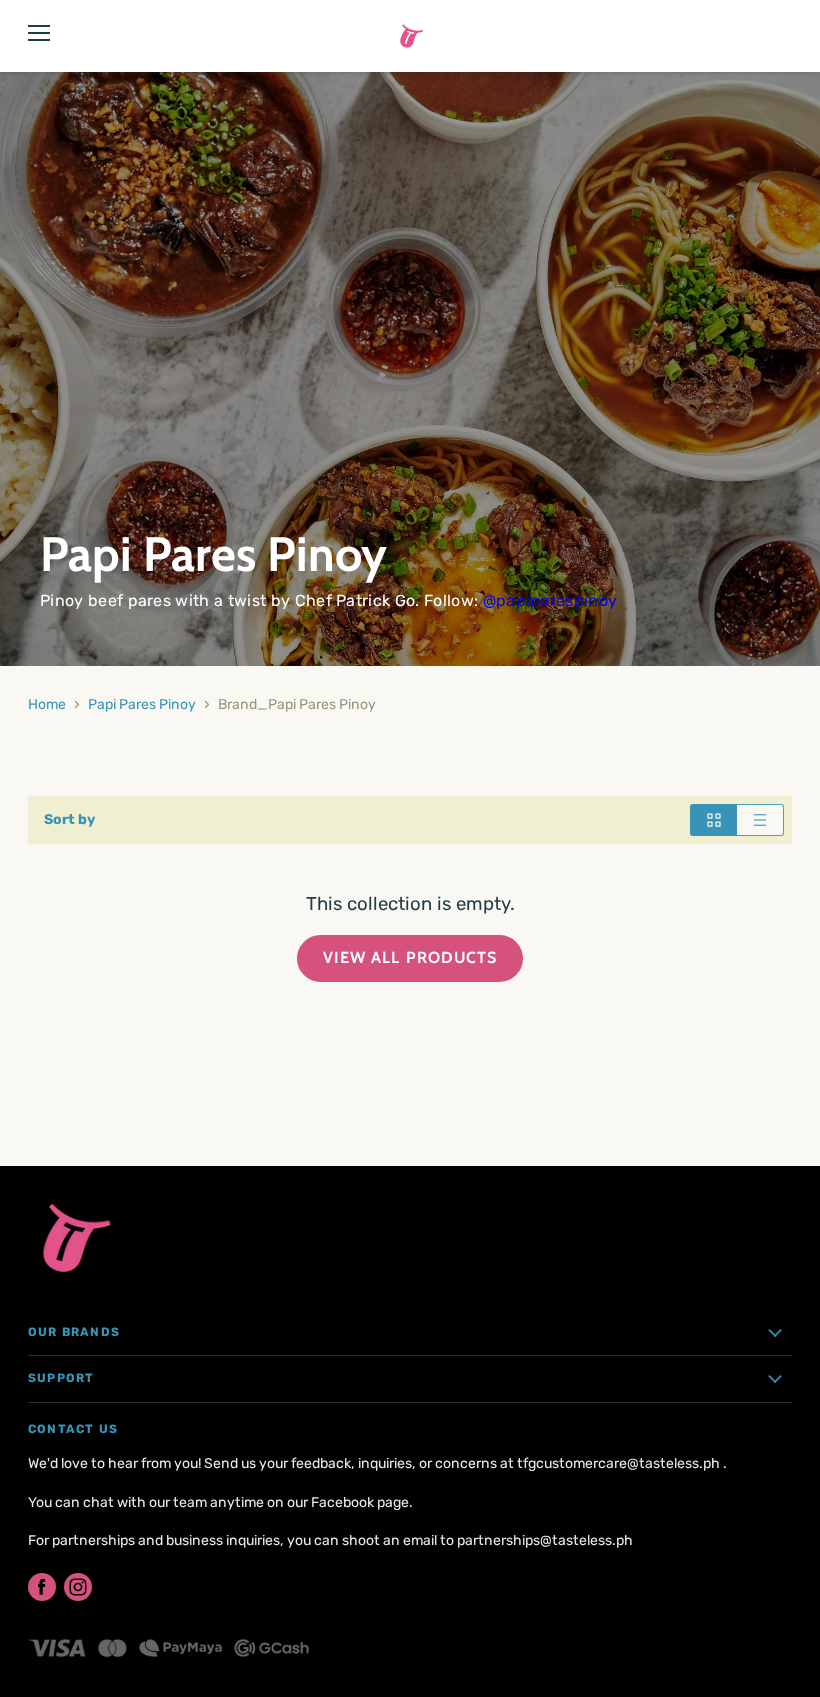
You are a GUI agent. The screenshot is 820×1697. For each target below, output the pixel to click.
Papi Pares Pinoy (142, 704)
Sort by (69, 820)
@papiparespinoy (550, 600)
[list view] (760, 820)
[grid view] (713, 820)
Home (47, 704)
